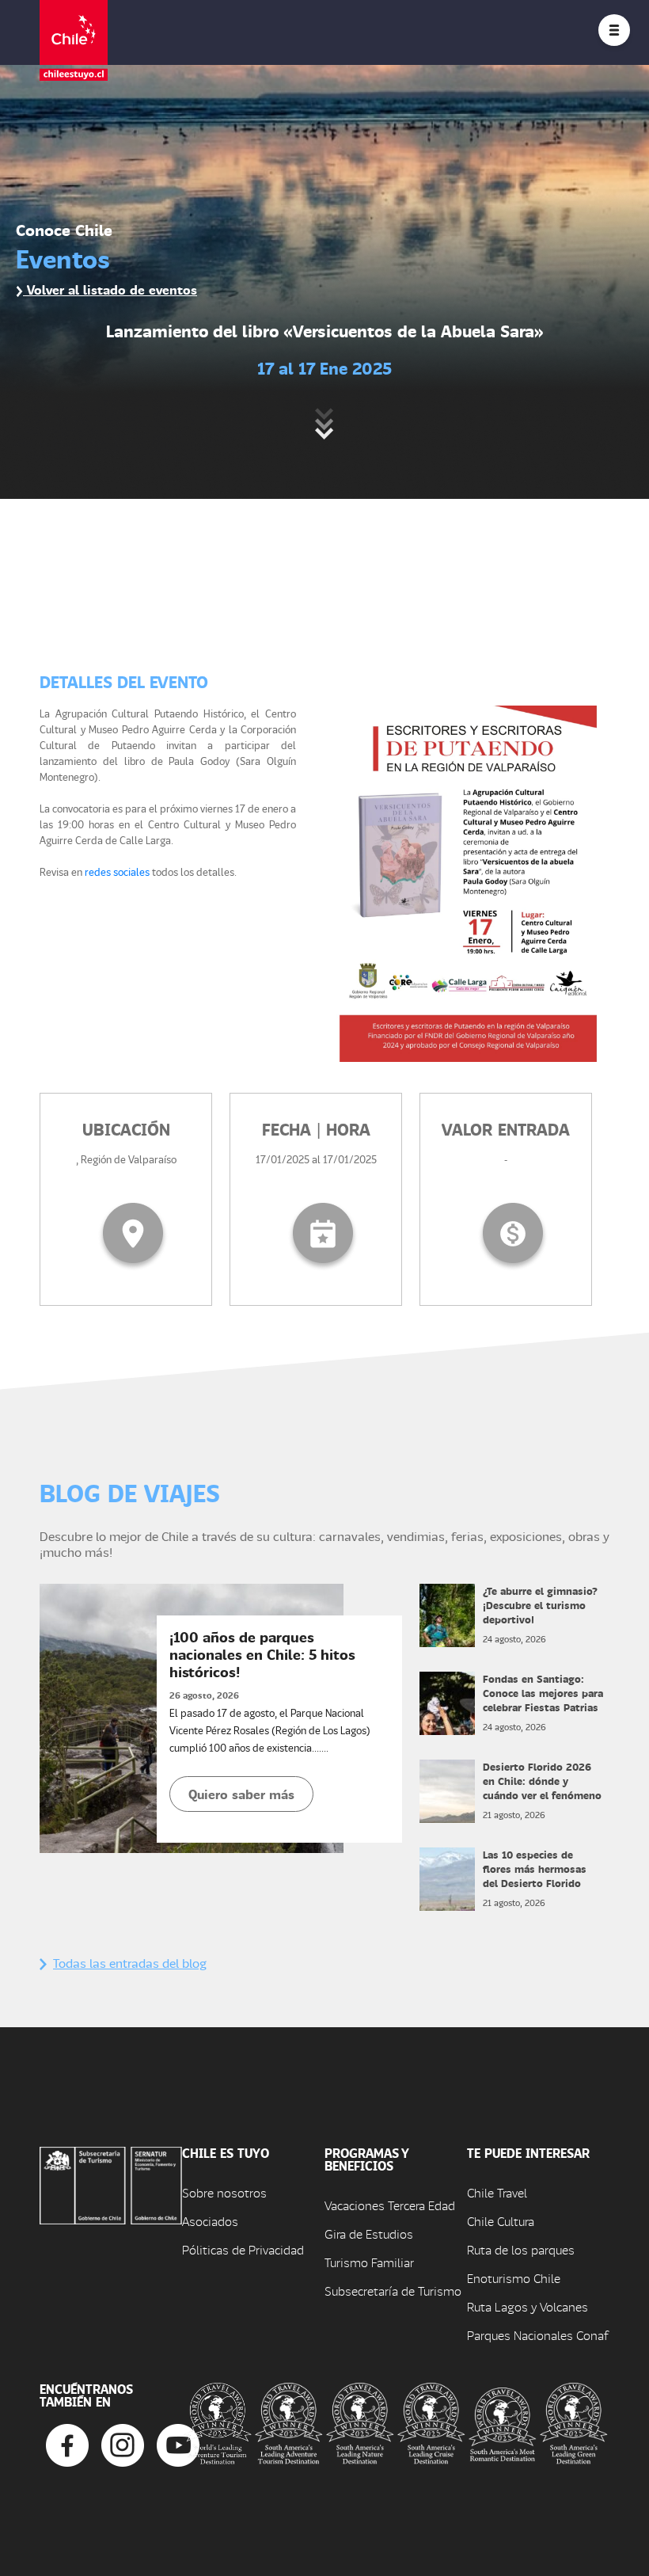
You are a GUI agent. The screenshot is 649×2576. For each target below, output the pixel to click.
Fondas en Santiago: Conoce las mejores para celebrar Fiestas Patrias (543, 1693)
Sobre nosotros (224, 2192)
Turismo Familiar (369, 2262)
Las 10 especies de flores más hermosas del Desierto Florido (535, 1868)
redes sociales (117, 871)
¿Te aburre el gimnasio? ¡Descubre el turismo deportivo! (540, 1605)
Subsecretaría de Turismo (393, 2291)
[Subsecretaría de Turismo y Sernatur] (111, 2184)
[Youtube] (178, 2443)
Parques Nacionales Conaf (537, 2335)
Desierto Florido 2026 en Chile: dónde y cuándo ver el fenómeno (542, 1781)
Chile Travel (497, 2192)
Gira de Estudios (369, 2234)
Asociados (210, 2221)
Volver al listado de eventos (110, 289)
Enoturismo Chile (514, 2278)
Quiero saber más (241, 1794)
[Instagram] (123, 2443)
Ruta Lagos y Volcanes (528, 2306)
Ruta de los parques (521, 2249)
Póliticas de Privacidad (243, 2249)
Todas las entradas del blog (130, 1963)
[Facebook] (67, 2443)
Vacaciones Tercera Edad (390, 2205)
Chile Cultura (501, 2221)
